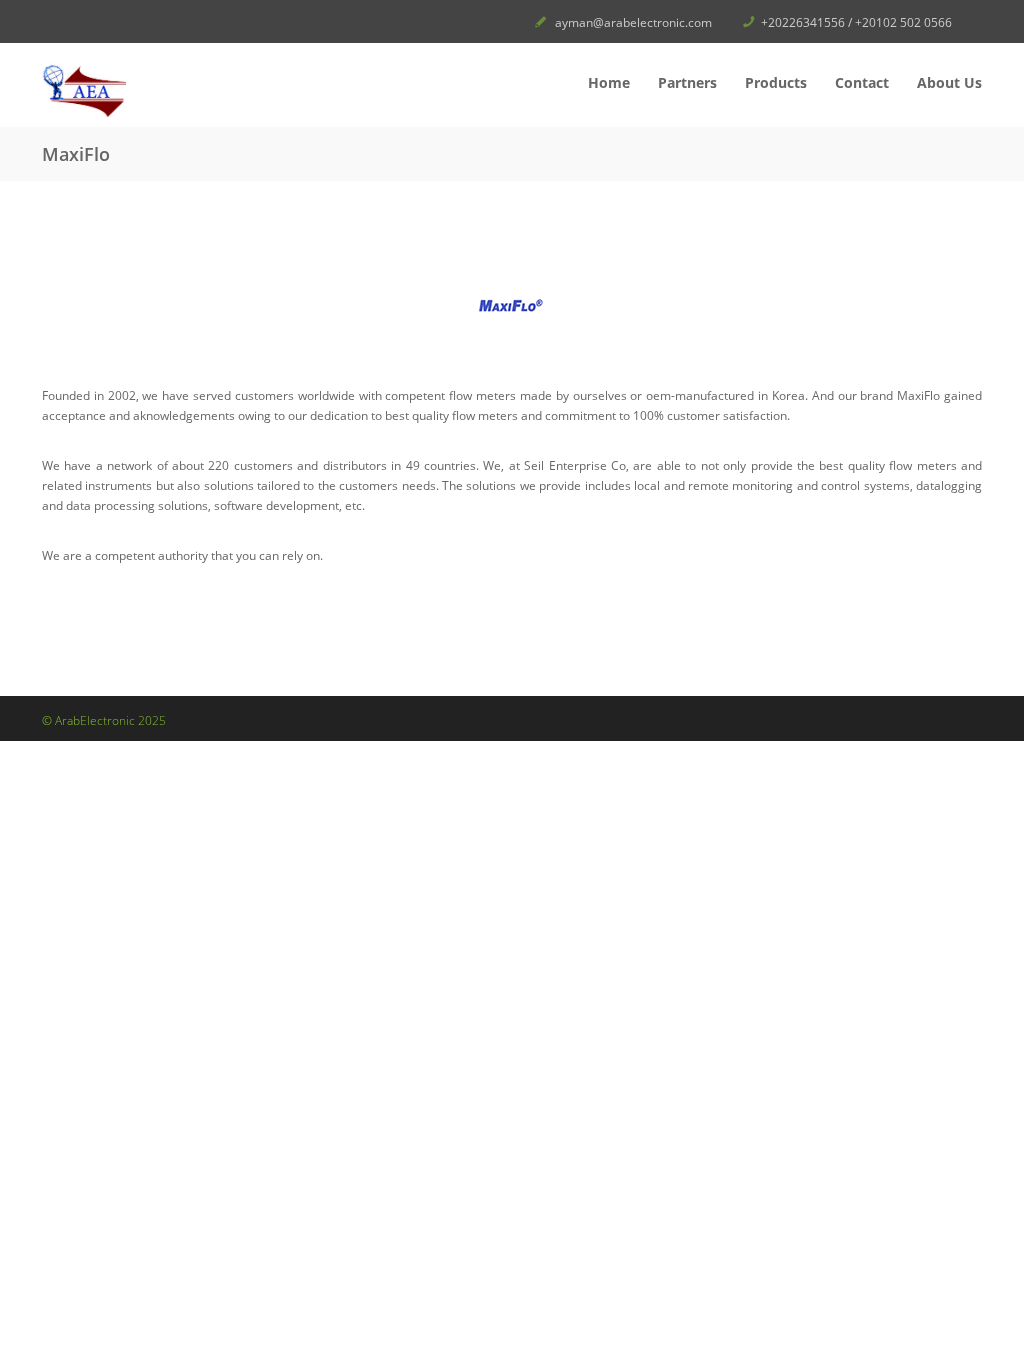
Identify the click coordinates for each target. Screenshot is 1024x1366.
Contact (862, 82)
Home (609, 82)
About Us (949, 82)
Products (776, 82)
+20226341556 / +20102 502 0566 (856, 22)
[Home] (192, 90)
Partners (687, 82)
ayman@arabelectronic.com (633, 22)
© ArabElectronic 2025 (104, 720)
